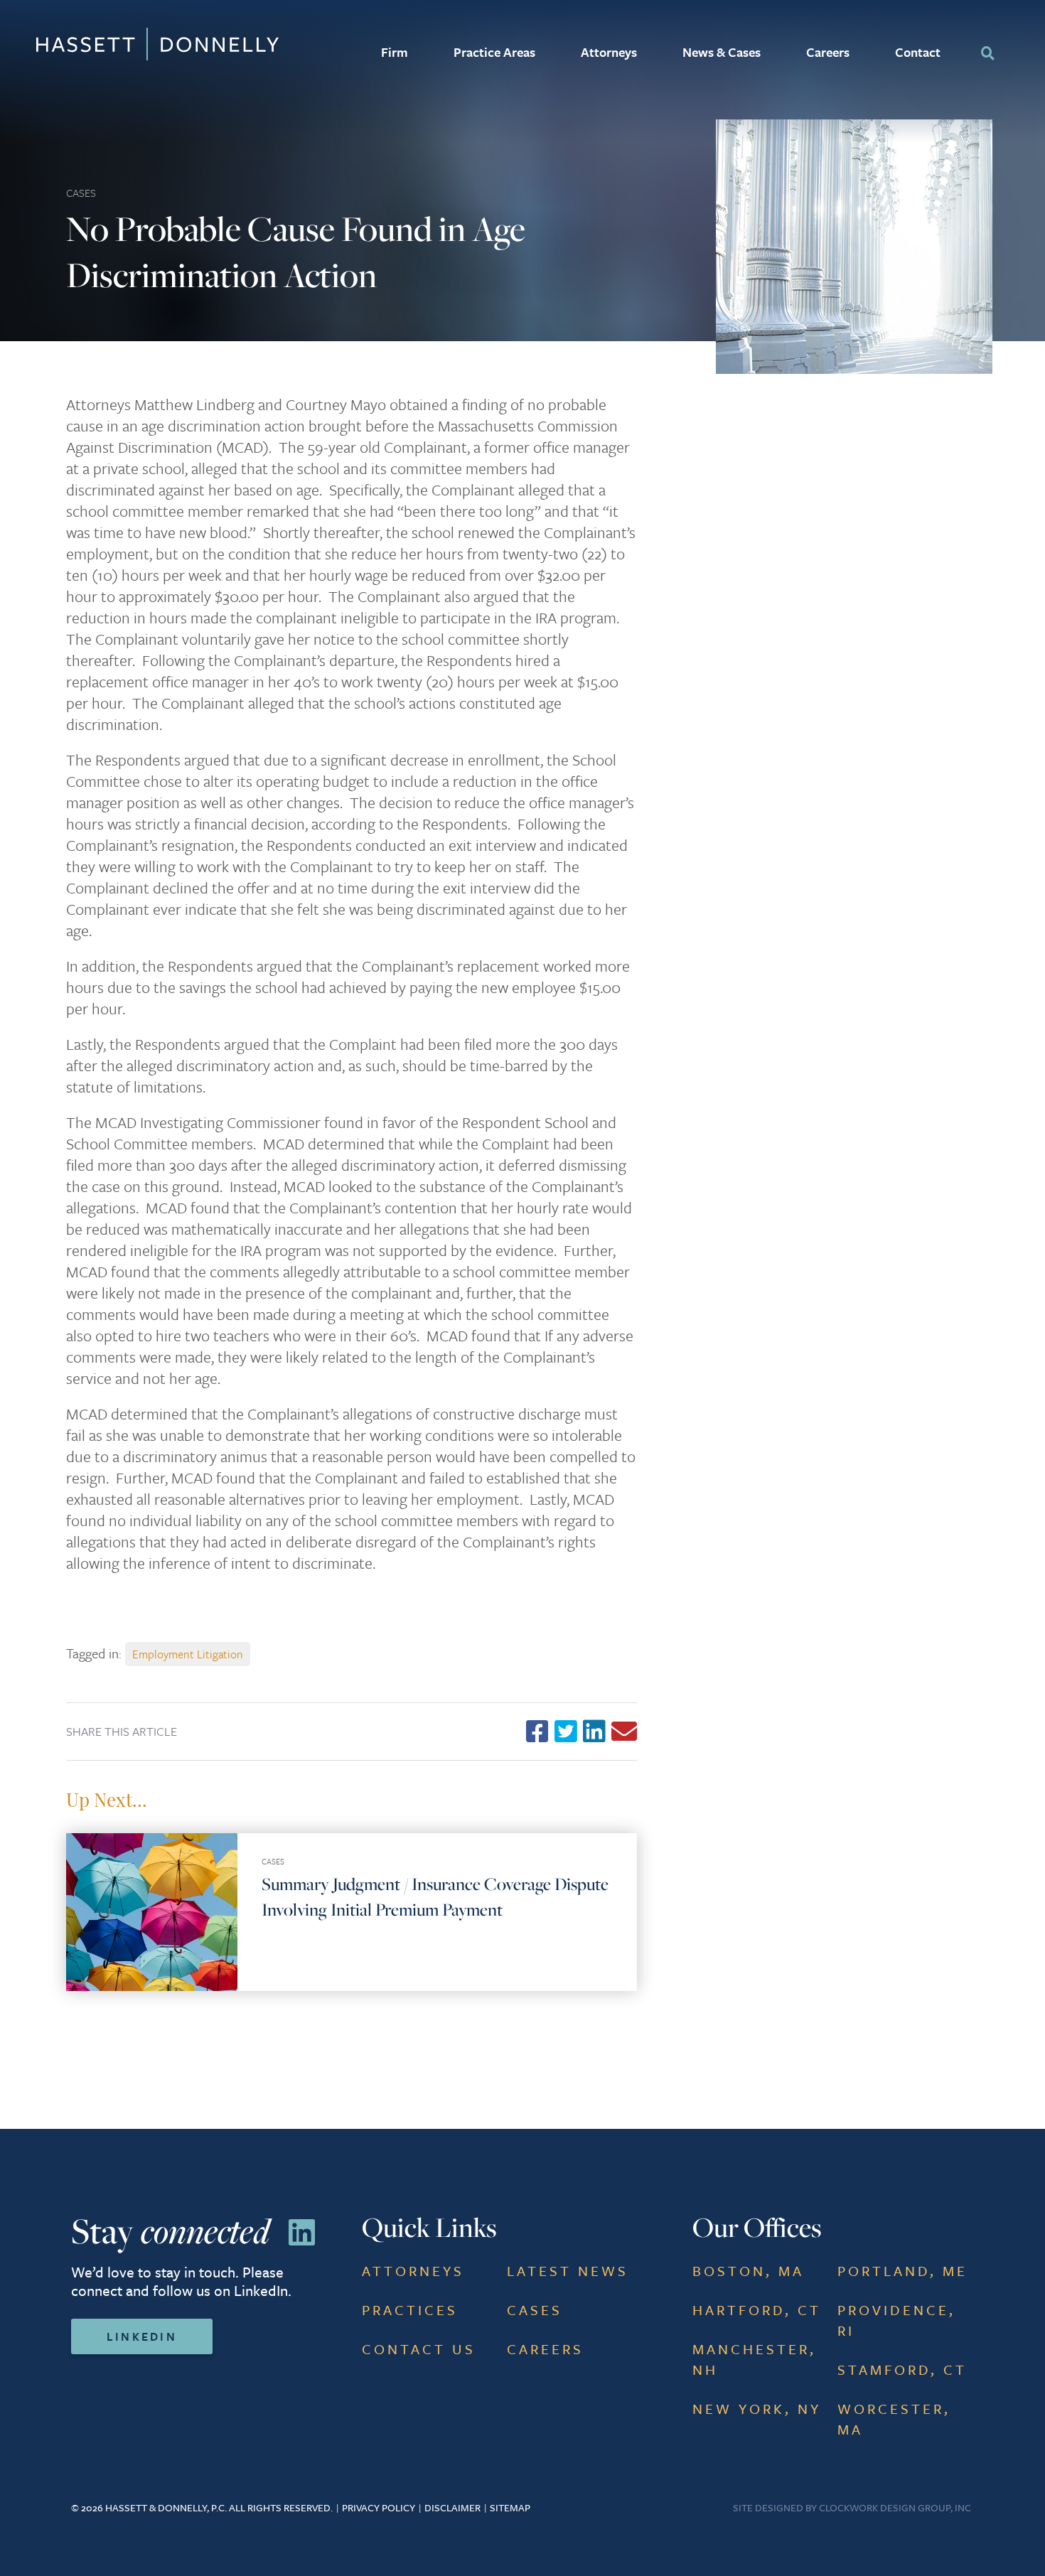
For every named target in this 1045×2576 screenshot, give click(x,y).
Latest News (568, 2271)
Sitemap (510, 2507)
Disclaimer (452, 2507)
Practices (410, 2310)
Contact (918, 52)
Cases (81, 193)
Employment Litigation (188, 1654)
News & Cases (722, 52)
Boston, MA (748, 2271)
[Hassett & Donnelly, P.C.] (107, 44)
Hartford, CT (757, 2310)
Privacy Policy (379, 2507)
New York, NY (757, 2409)
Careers (828, 52)
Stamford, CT (902, 2370)
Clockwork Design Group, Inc (895, 2507)
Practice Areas (494, 52)
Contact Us (419, 2349)
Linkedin (142, 2336)
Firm (395, 52)
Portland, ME (902, 2271)
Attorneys (609, 52)
